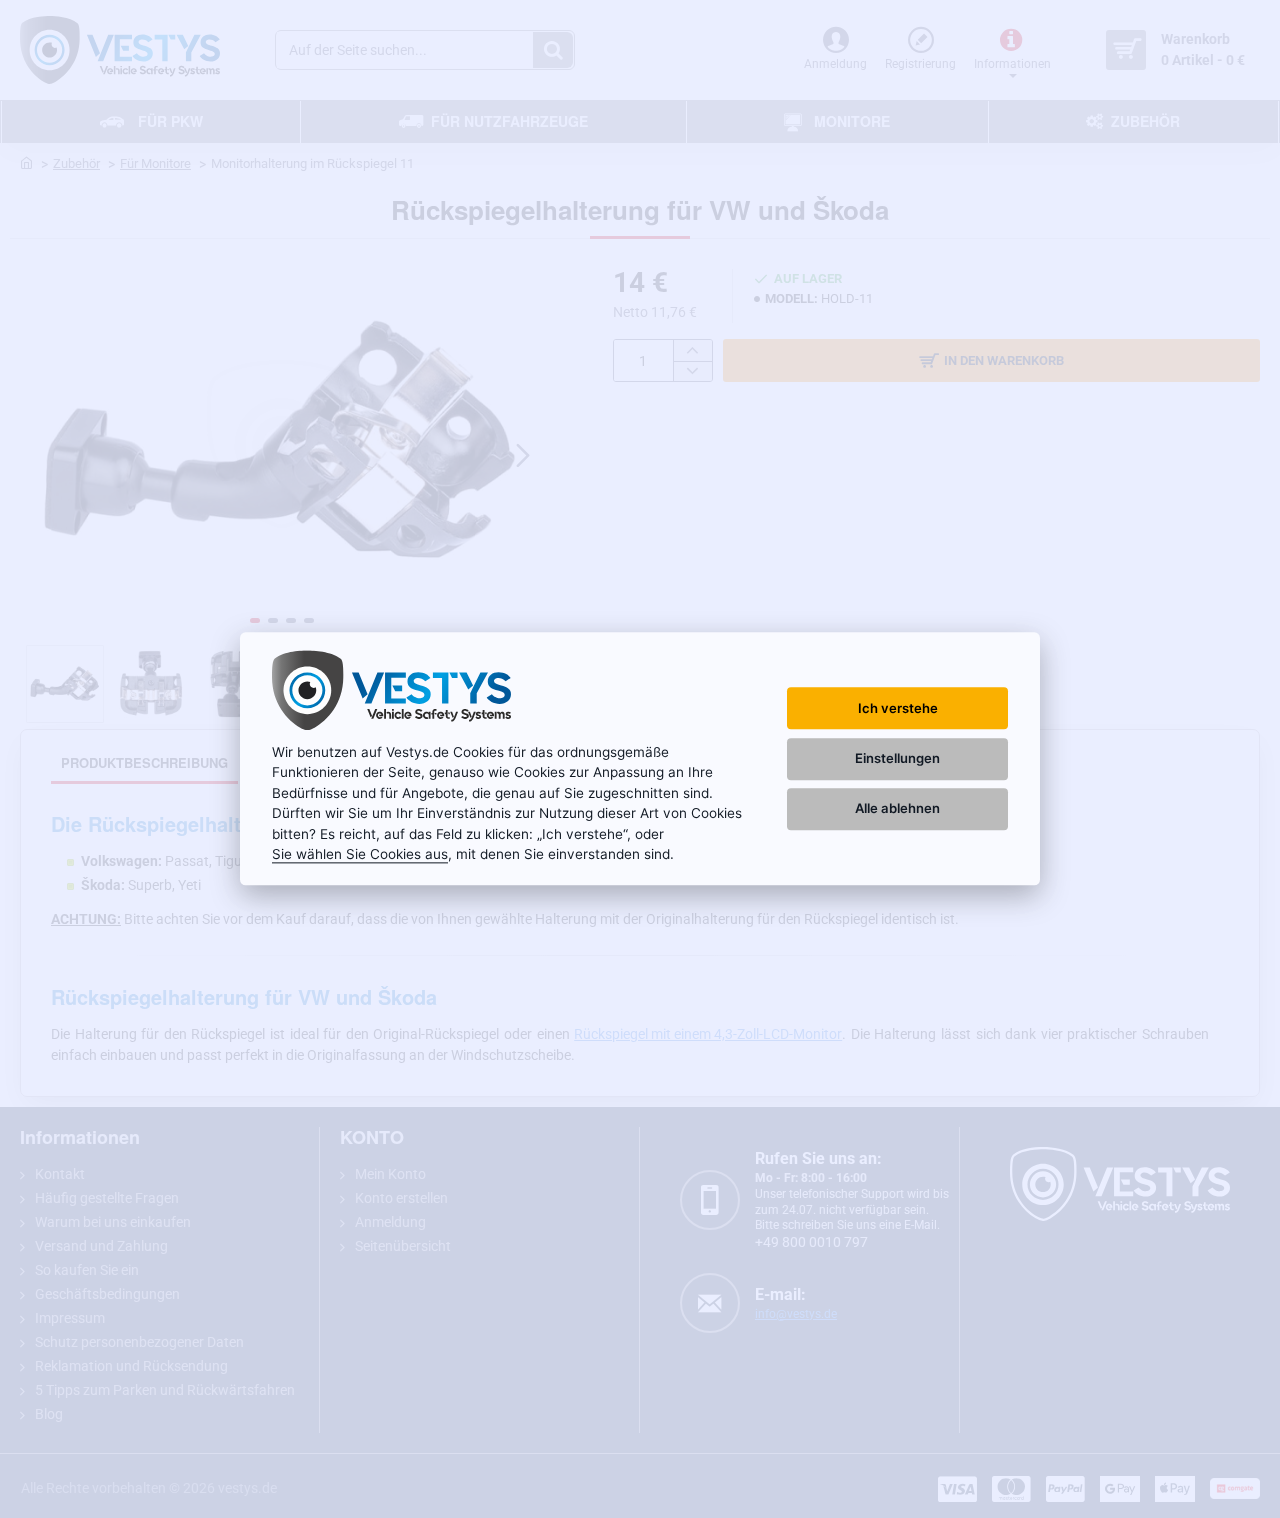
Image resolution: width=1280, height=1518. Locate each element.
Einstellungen (897, 758)
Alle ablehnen (897, 808)
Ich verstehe (898, 708)
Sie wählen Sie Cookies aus (360, 854)
